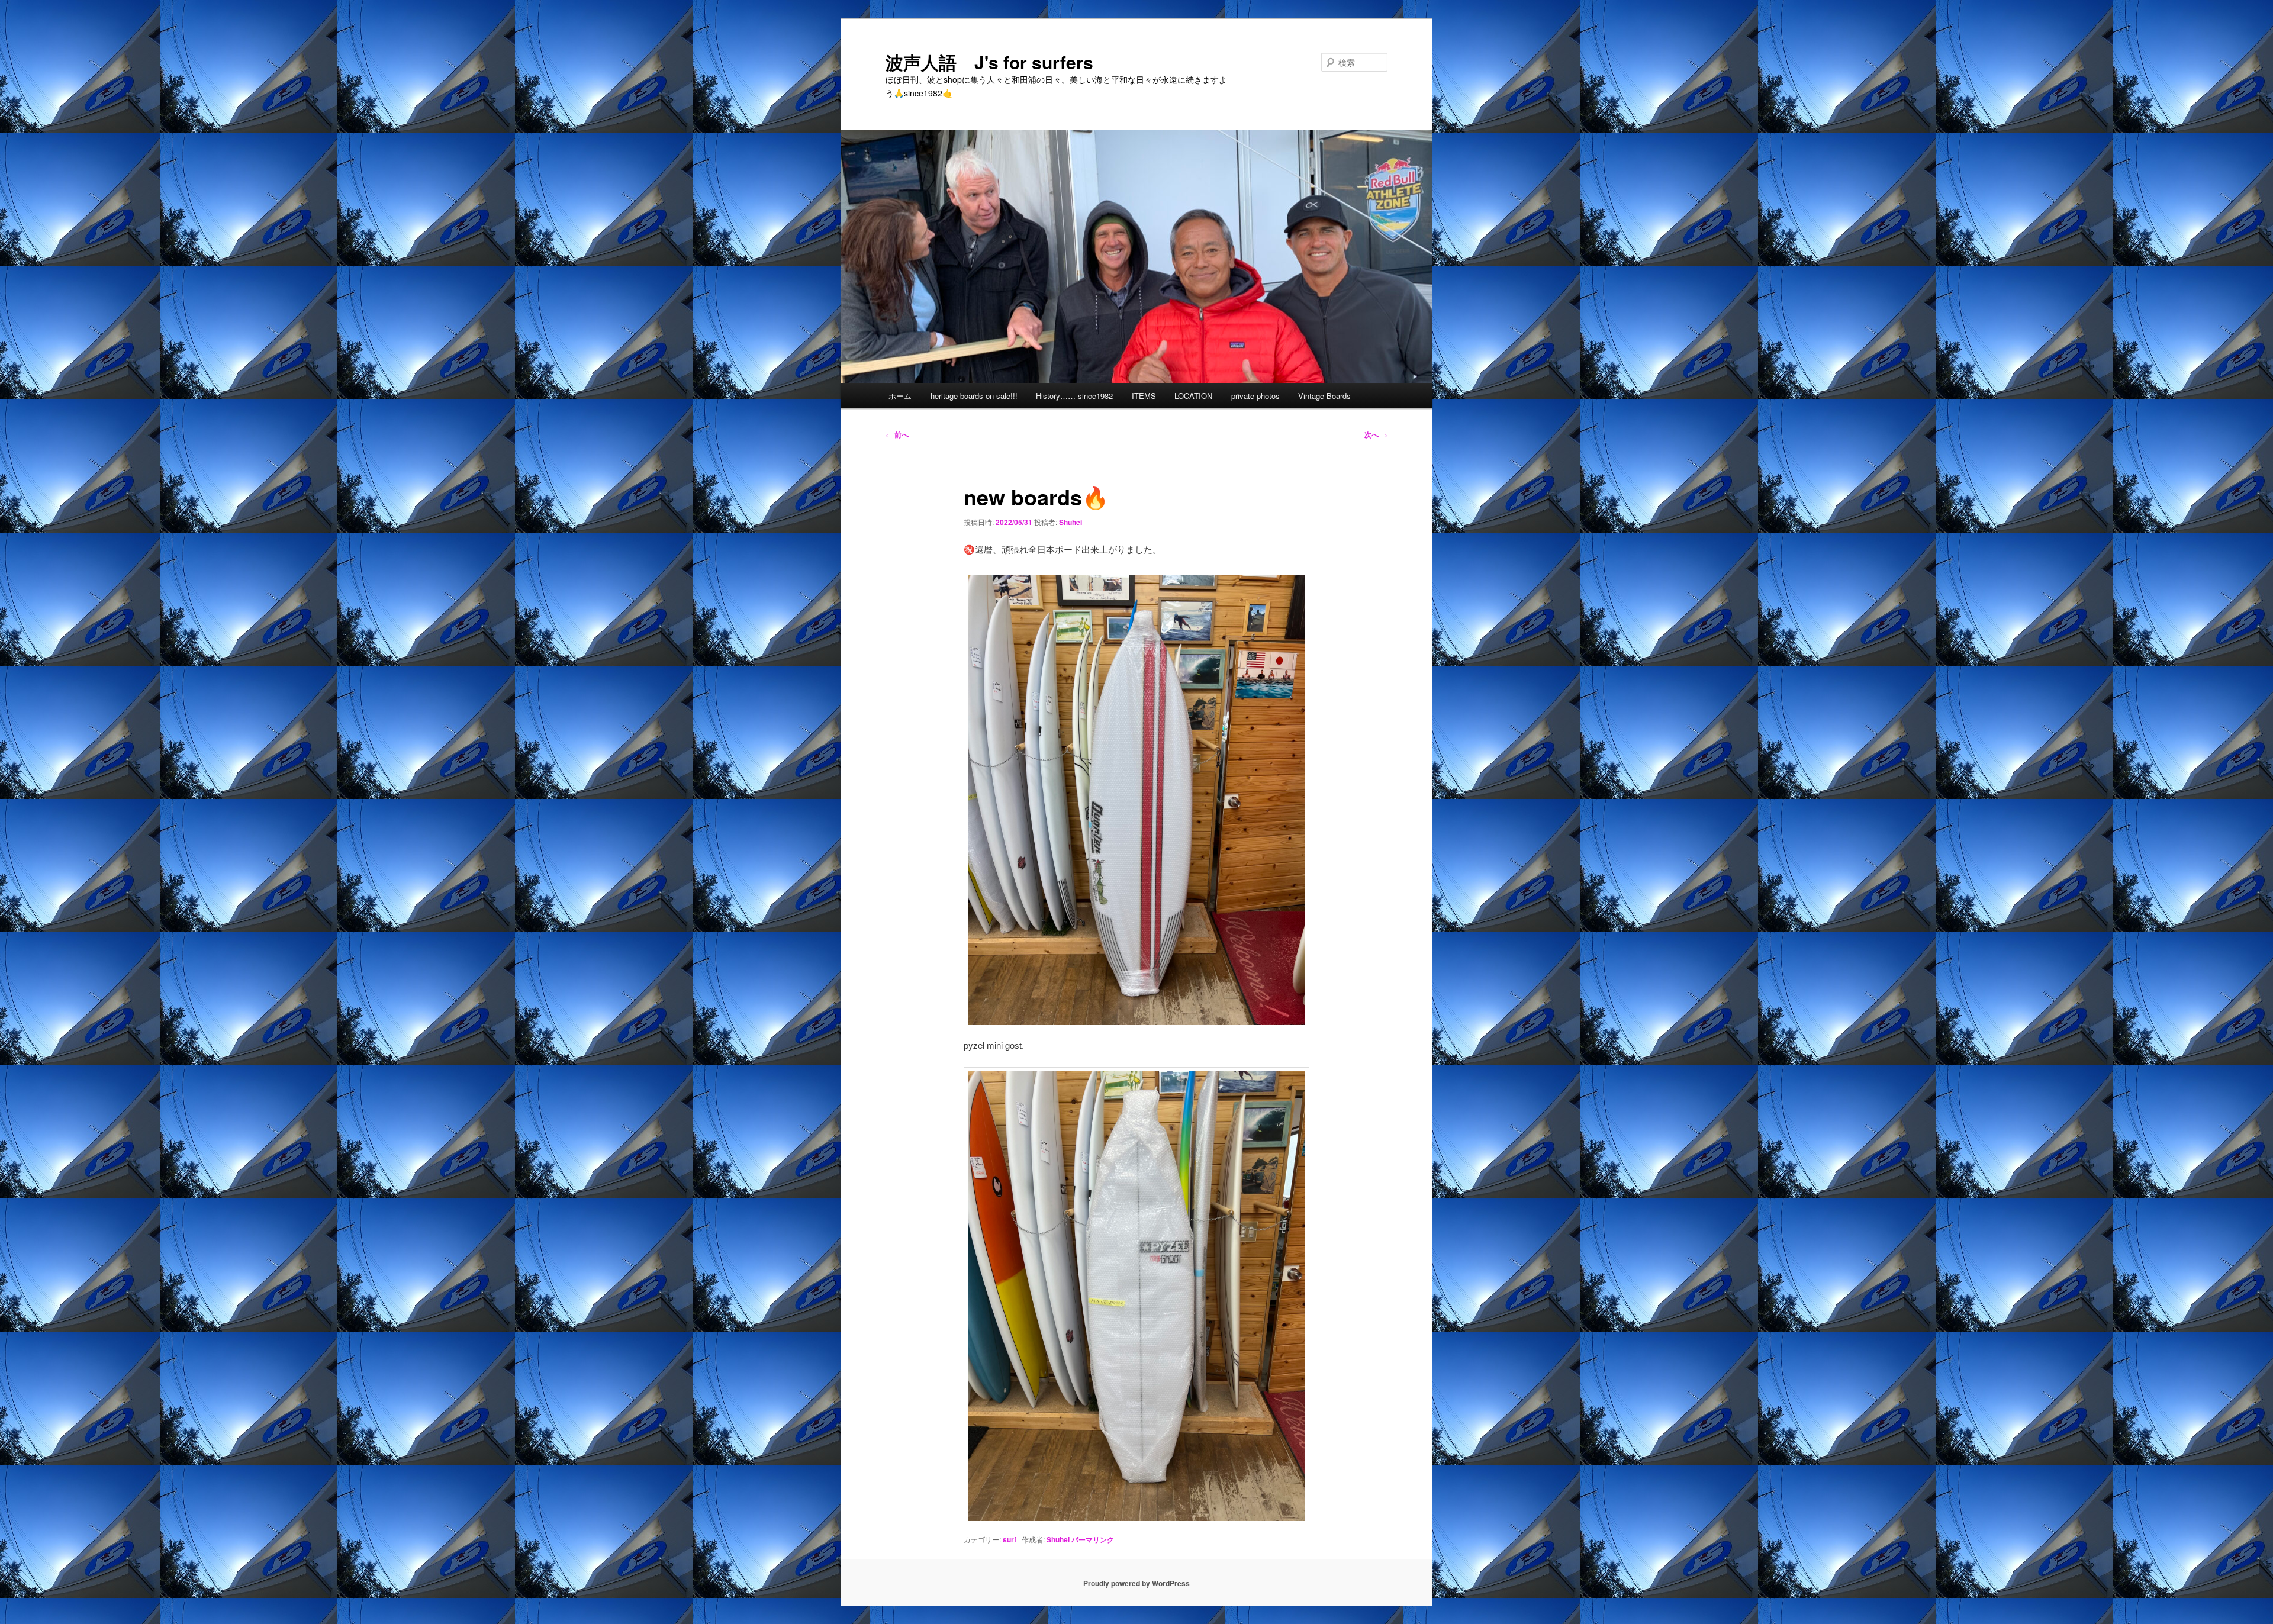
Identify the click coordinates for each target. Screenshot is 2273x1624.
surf (1010, 1539)
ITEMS (1144, 396)
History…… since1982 (1074, 396)
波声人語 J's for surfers (989, 62)
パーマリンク (1093, 1539)
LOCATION (1193, 396)
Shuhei (1071, 522)
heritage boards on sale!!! (974, 396)
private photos (1255, 396)
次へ (1376, 434)
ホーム (900, 396)
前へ (897, 434)
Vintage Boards (1324, 396)
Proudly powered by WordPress (1136, 1583)
